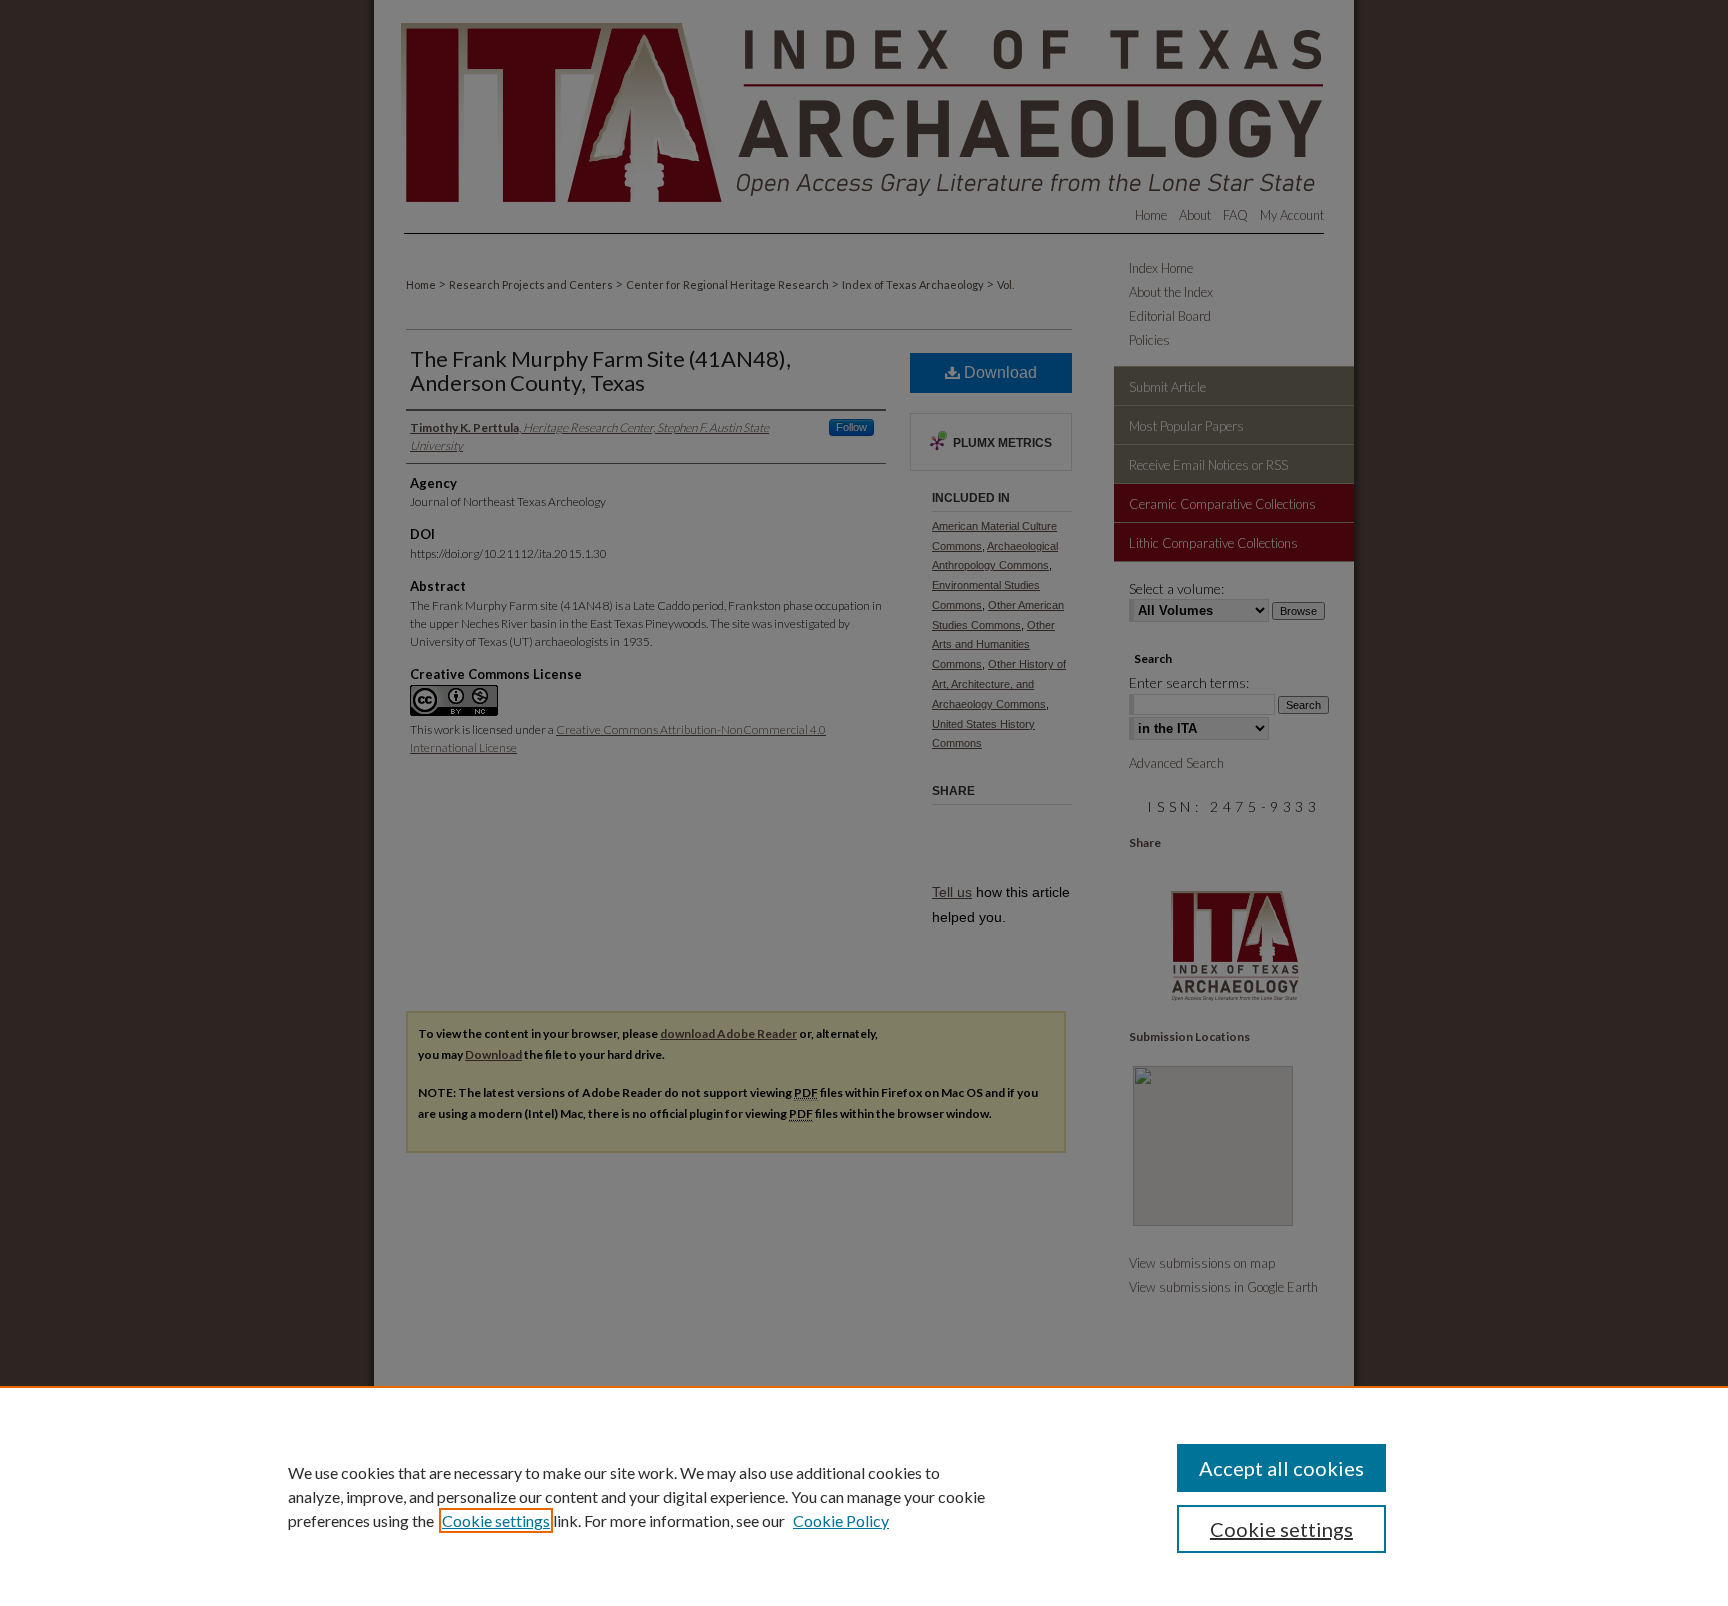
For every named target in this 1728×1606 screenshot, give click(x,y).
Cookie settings (496, 1520)
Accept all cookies (1281, 1468)
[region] (864, 1496)
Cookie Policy (841, 1520)
